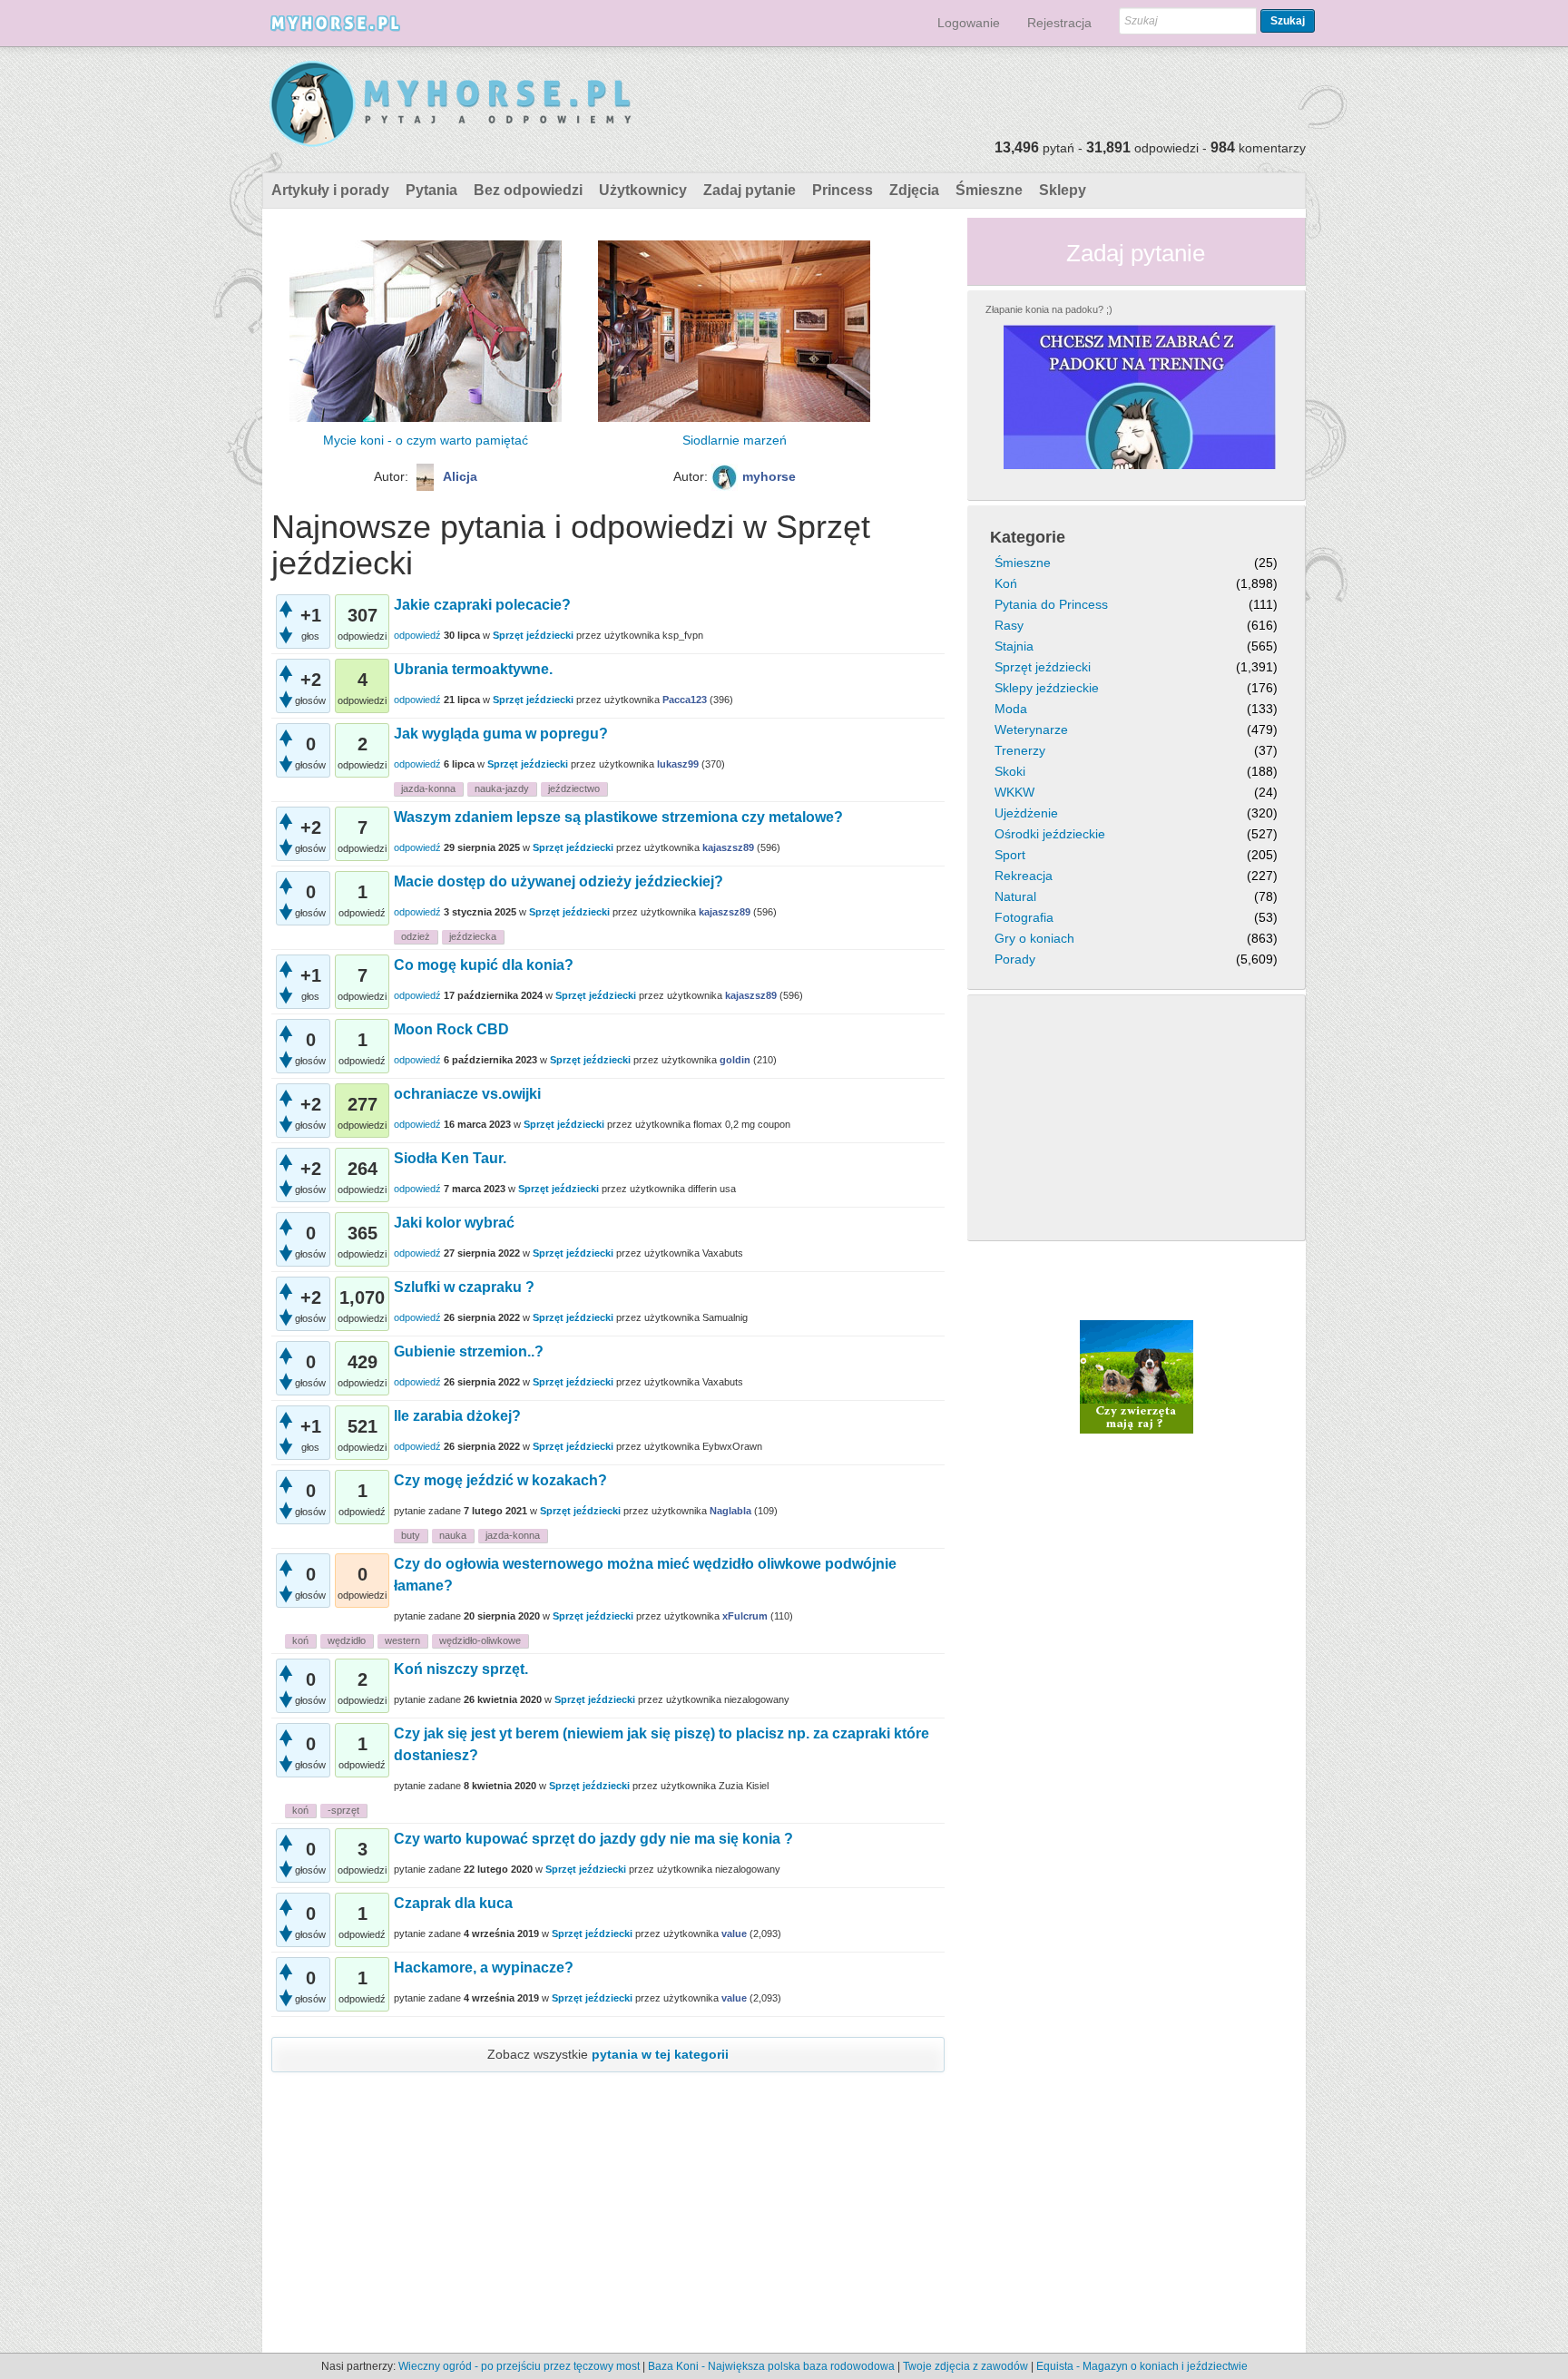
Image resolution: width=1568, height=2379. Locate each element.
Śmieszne (989, 190)
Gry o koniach (1034, 938)
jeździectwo (574, 788)
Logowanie (969, 23)
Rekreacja (1024, 876)
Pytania (431, 190)
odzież (416, 936)
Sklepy (1063, 190)
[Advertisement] (608, 636)
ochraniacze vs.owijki (467, 1094)
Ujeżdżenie (1026, 813)
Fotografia (1024, 917)
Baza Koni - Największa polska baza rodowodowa (771, 2366)
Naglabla (730, 1511)
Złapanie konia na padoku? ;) (1049, 309)
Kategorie (1028, 537)
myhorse (769, 476)
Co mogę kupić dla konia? (484, 965)
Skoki (1010, 771)
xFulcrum (745, 1616)
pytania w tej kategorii (660, 2054)
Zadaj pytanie (750, 190)
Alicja (460, 476)
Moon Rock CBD (451, 1029)
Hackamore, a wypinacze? (484, 1968)
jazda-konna (428, 788)
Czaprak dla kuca (453, 1903)
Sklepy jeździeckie (1047, 688)
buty (411, 1535)
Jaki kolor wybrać (454, 1223)
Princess (843, 190)
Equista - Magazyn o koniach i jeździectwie (1142, 2366)
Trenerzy (1020, 750)
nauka (453, 1535)
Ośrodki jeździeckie (1050, 834)
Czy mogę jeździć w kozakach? (500, 1480)
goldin (735, 1060)
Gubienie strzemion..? (469, 1351)
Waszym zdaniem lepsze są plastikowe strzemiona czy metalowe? (618, 817)
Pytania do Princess (1051, 604)
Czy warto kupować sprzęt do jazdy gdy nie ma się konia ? (593, 1839)
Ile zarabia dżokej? (457, 1416)
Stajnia (1014, 646)
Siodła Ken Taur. (450, 1158)
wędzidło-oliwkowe (480, 1640)
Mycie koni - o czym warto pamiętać (426, 440)
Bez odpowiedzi (528, 190)
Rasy (1009, 625)
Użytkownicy (643, 190)
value (734, 1934)
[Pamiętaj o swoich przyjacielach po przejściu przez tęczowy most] (1137, 1376)
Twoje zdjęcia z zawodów (965, 2366)
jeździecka (473, 936)
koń (300, 1640)
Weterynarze (1031, 729)
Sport (1010, 855)
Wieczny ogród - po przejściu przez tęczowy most (519, 2366)
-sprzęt (343, 1810)
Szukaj (1288, 21)
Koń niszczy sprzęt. (461, 1669)
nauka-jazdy (502, 788)
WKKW (1014, 792)
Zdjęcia (914, 190)
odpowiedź (417, 764)
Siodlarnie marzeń (735, 440)
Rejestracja (1059, 23)
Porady (1015, 959)
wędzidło (347, 1640)
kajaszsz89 (728, 847)
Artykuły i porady (330, 190)
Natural (1015, 896)
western (402, 1640)
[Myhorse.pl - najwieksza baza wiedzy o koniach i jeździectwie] (451, 105)
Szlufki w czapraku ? (464, 1287)
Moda (1011, 709)
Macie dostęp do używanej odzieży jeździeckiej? (559, 881)
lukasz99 (678, 764)
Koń (1006, 583)
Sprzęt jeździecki (528, 764)
